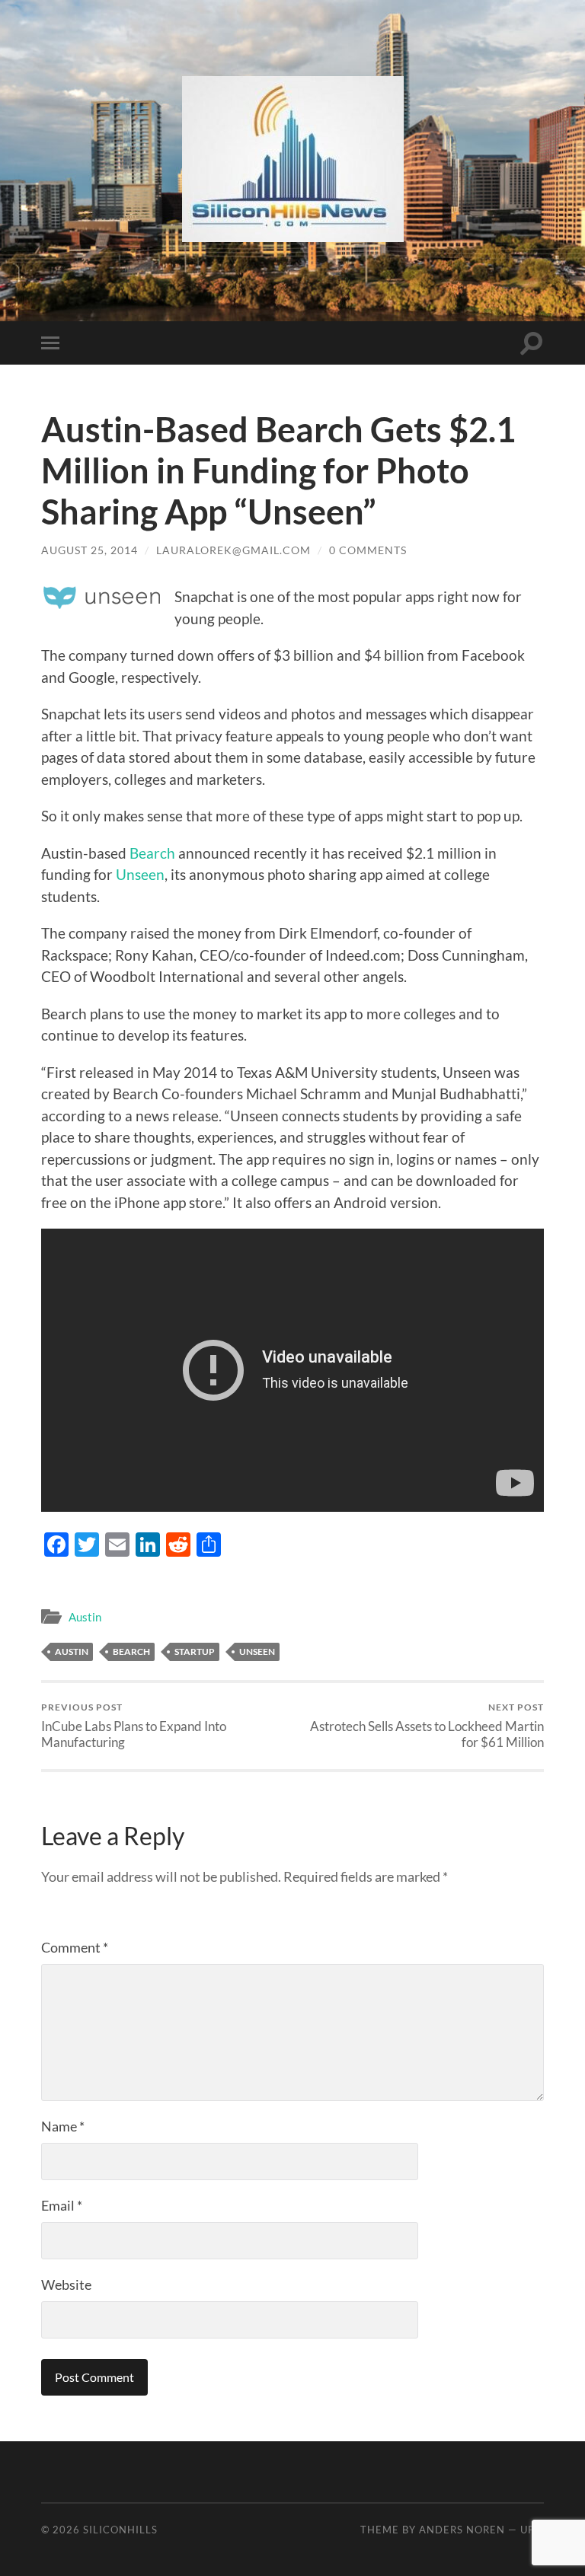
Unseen (139, 874)
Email (62, 2205)
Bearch (152, 853)
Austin (85, 1617)
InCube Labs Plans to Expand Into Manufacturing (134, 1726)
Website (66, 2284)
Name (63, 2126)
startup (195, 1651)
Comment (75, 1947)
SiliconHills (120, 2530)
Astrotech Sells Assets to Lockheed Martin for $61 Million (427, 1726)
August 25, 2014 (90, 550)
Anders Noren (462, 2530)
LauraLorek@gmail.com (233, 550)
